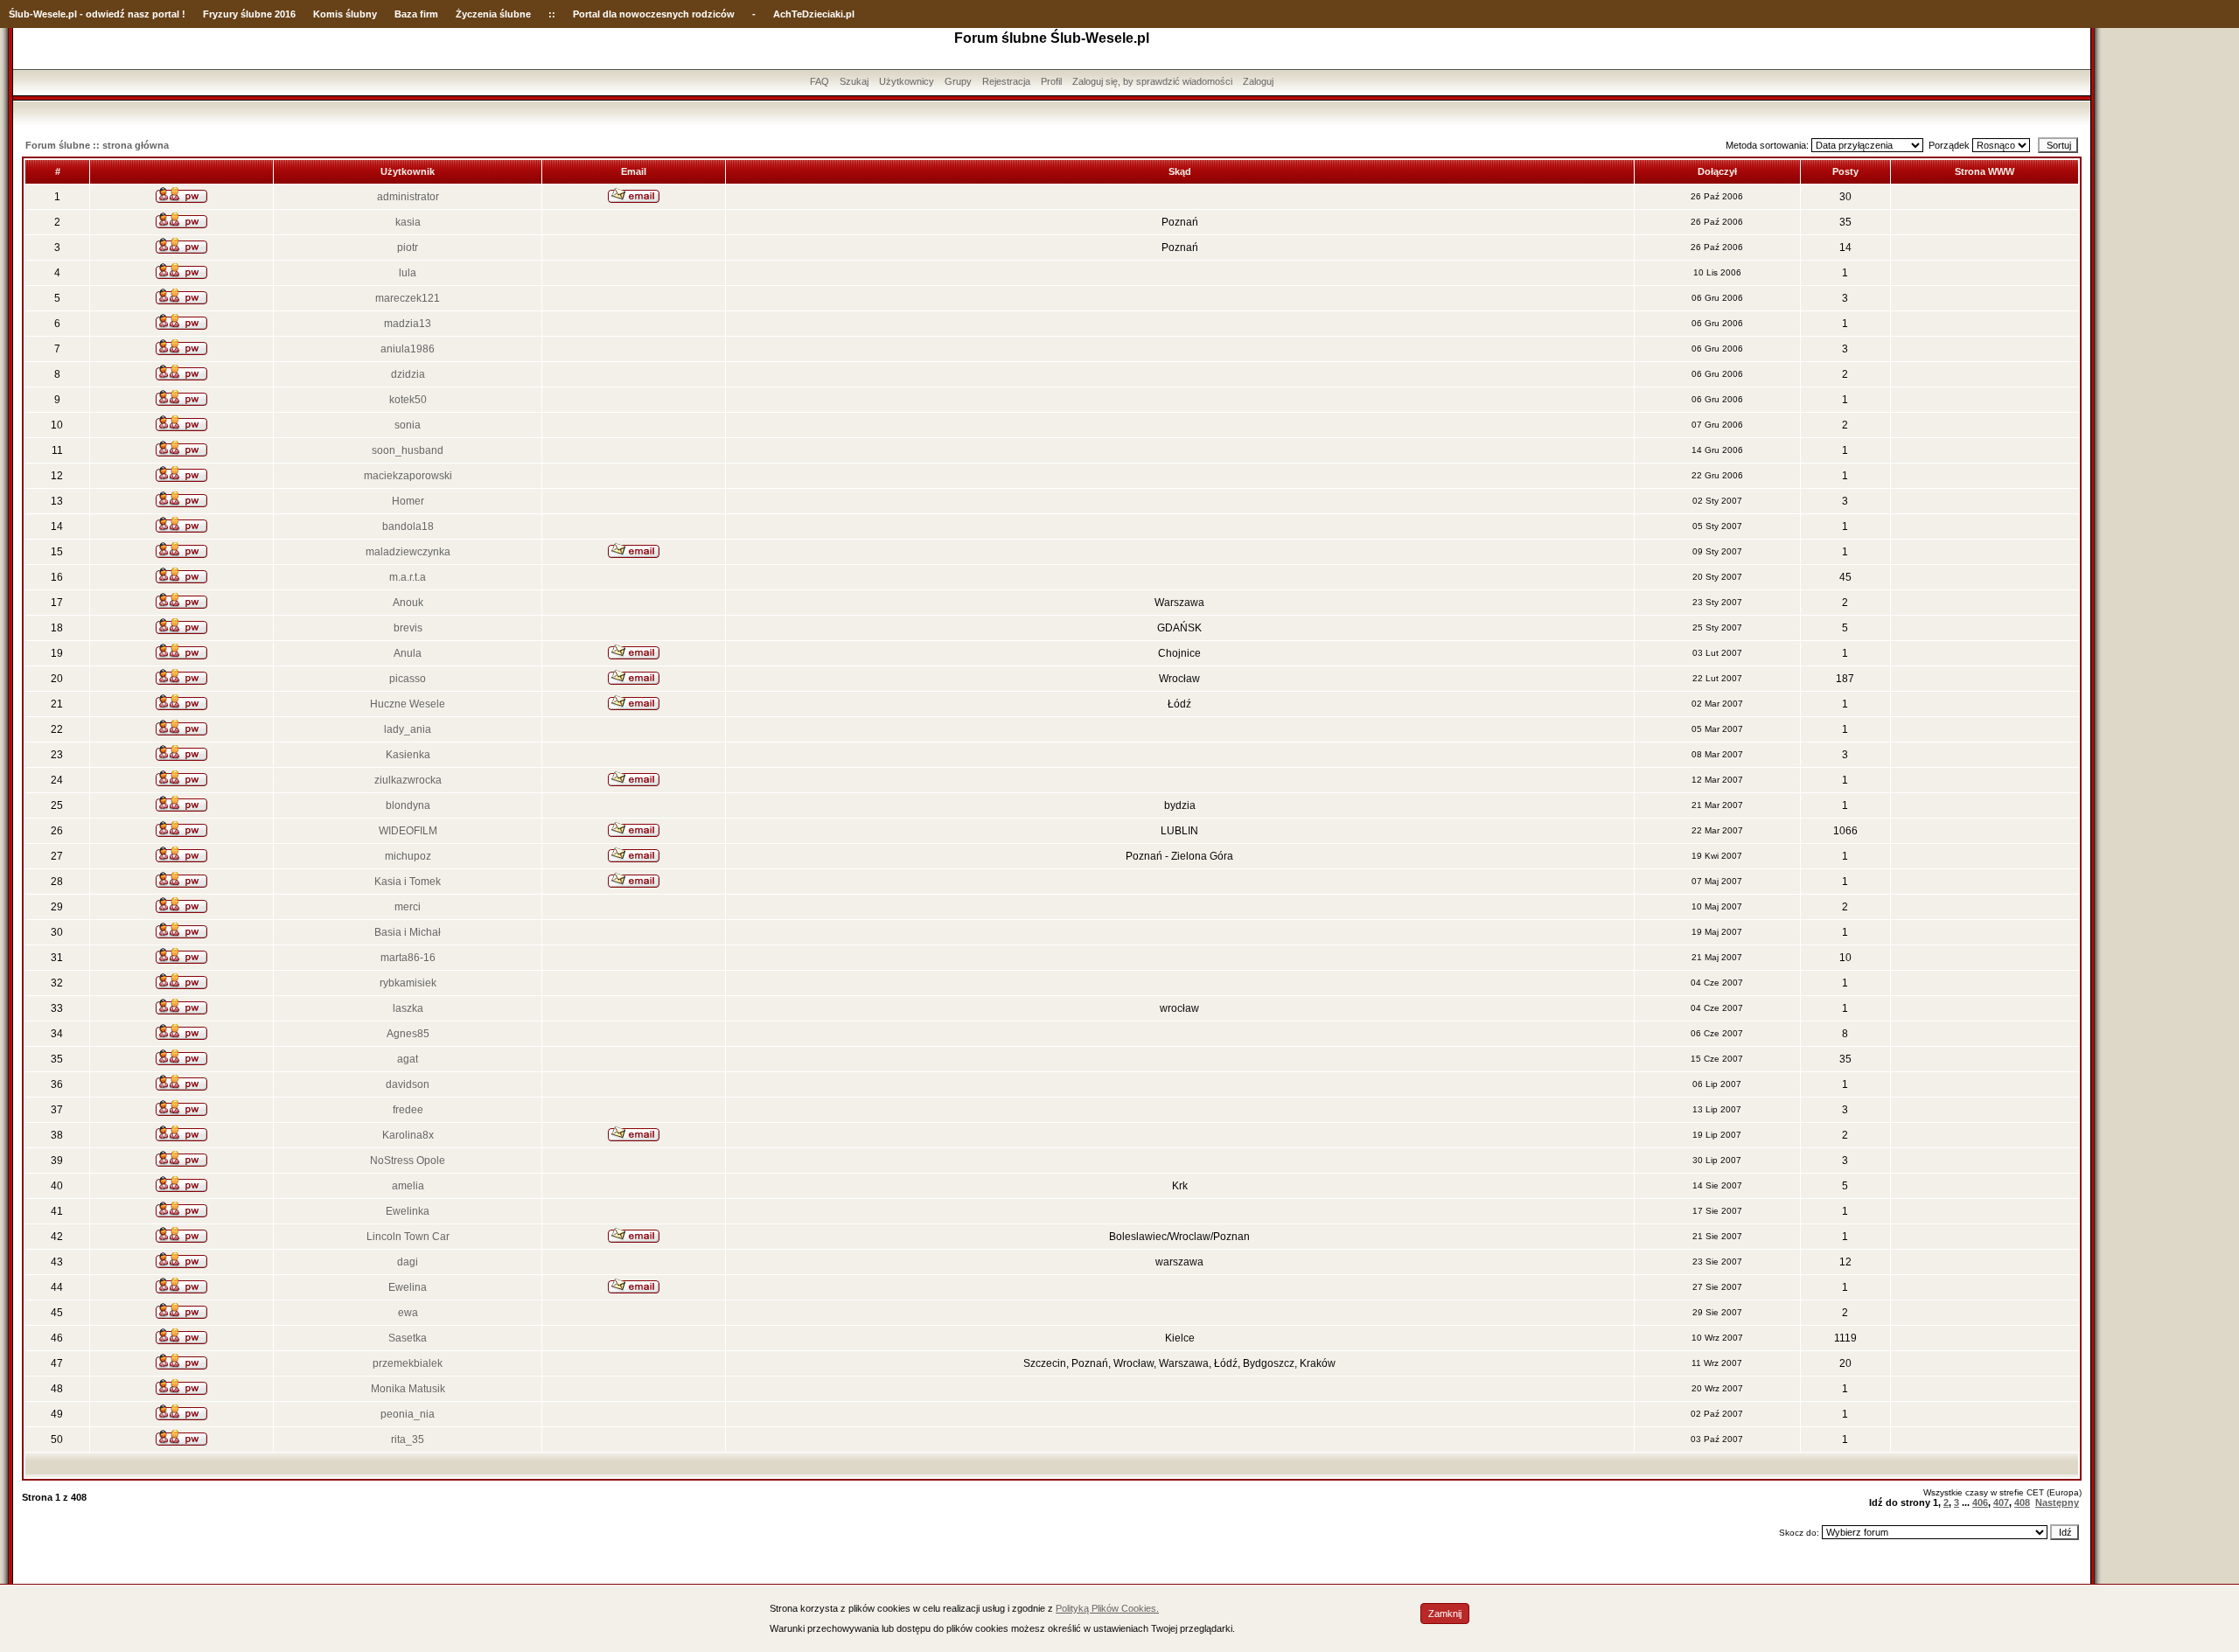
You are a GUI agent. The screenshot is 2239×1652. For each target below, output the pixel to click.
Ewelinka (408, 1211)
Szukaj (854, 81)
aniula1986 (408, 349)
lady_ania (408, 729)
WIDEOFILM (408, 831)
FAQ (820, 81)
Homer (408, 501)
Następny (2057, 1502)
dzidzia (408, 374)
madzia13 (408, 324)
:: (552, 14)
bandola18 (408, 526)
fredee (408, 1110)
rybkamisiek (408, 983)
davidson (408, 1084)
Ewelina (408, 1287)
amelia (408, 1186)
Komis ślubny (345, 14)
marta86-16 (408, 958)
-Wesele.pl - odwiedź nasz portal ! (108, 14)
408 (2022, 1502)
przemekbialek (408, 1363)
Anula (408, 653)
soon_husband (408, 450)
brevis (408, 628)
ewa (408, 1313)
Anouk (408, 603)
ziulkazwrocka (408, 780)
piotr (408, 247)
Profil (1051, 81)
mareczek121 (408, 298)
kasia (408, 222)
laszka (408, 1008)
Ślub (19, 14)
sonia (408, 425)
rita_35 (408, 1439)
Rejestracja (1006, 81)
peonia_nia (408, 1414)
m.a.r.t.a (408, 577)
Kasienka (408, 755)
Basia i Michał (408, 932)
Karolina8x (408, 1135)
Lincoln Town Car (408, 1237)
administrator (408, 197)
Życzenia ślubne (493, 14)
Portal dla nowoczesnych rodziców (654, 14)
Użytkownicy (907, 81)
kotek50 (408, 400)
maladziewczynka (408, 552)
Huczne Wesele (408, 704)
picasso (408, 679)
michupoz (408, 856)
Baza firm (416, 14)
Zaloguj (1258, 81)
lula (408, 273)
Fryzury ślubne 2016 (249, 14)
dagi (408, 1262)
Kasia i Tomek (408, 882)
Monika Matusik (408, 1389)
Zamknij (1445, 1614)
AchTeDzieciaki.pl (814, 14)
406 (1980, 1502)
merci (408, 907)
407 (2001, 1502)
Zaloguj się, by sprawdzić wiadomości (1152, 81)
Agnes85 (408, 1034)
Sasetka (408, 1338)
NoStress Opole (408, 1161)
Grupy (958, 81)
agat (408, 1059)
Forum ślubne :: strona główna (97, 145)
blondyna (408, 805)
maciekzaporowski (408, 476)
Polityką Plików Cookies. (1107, 1608)
